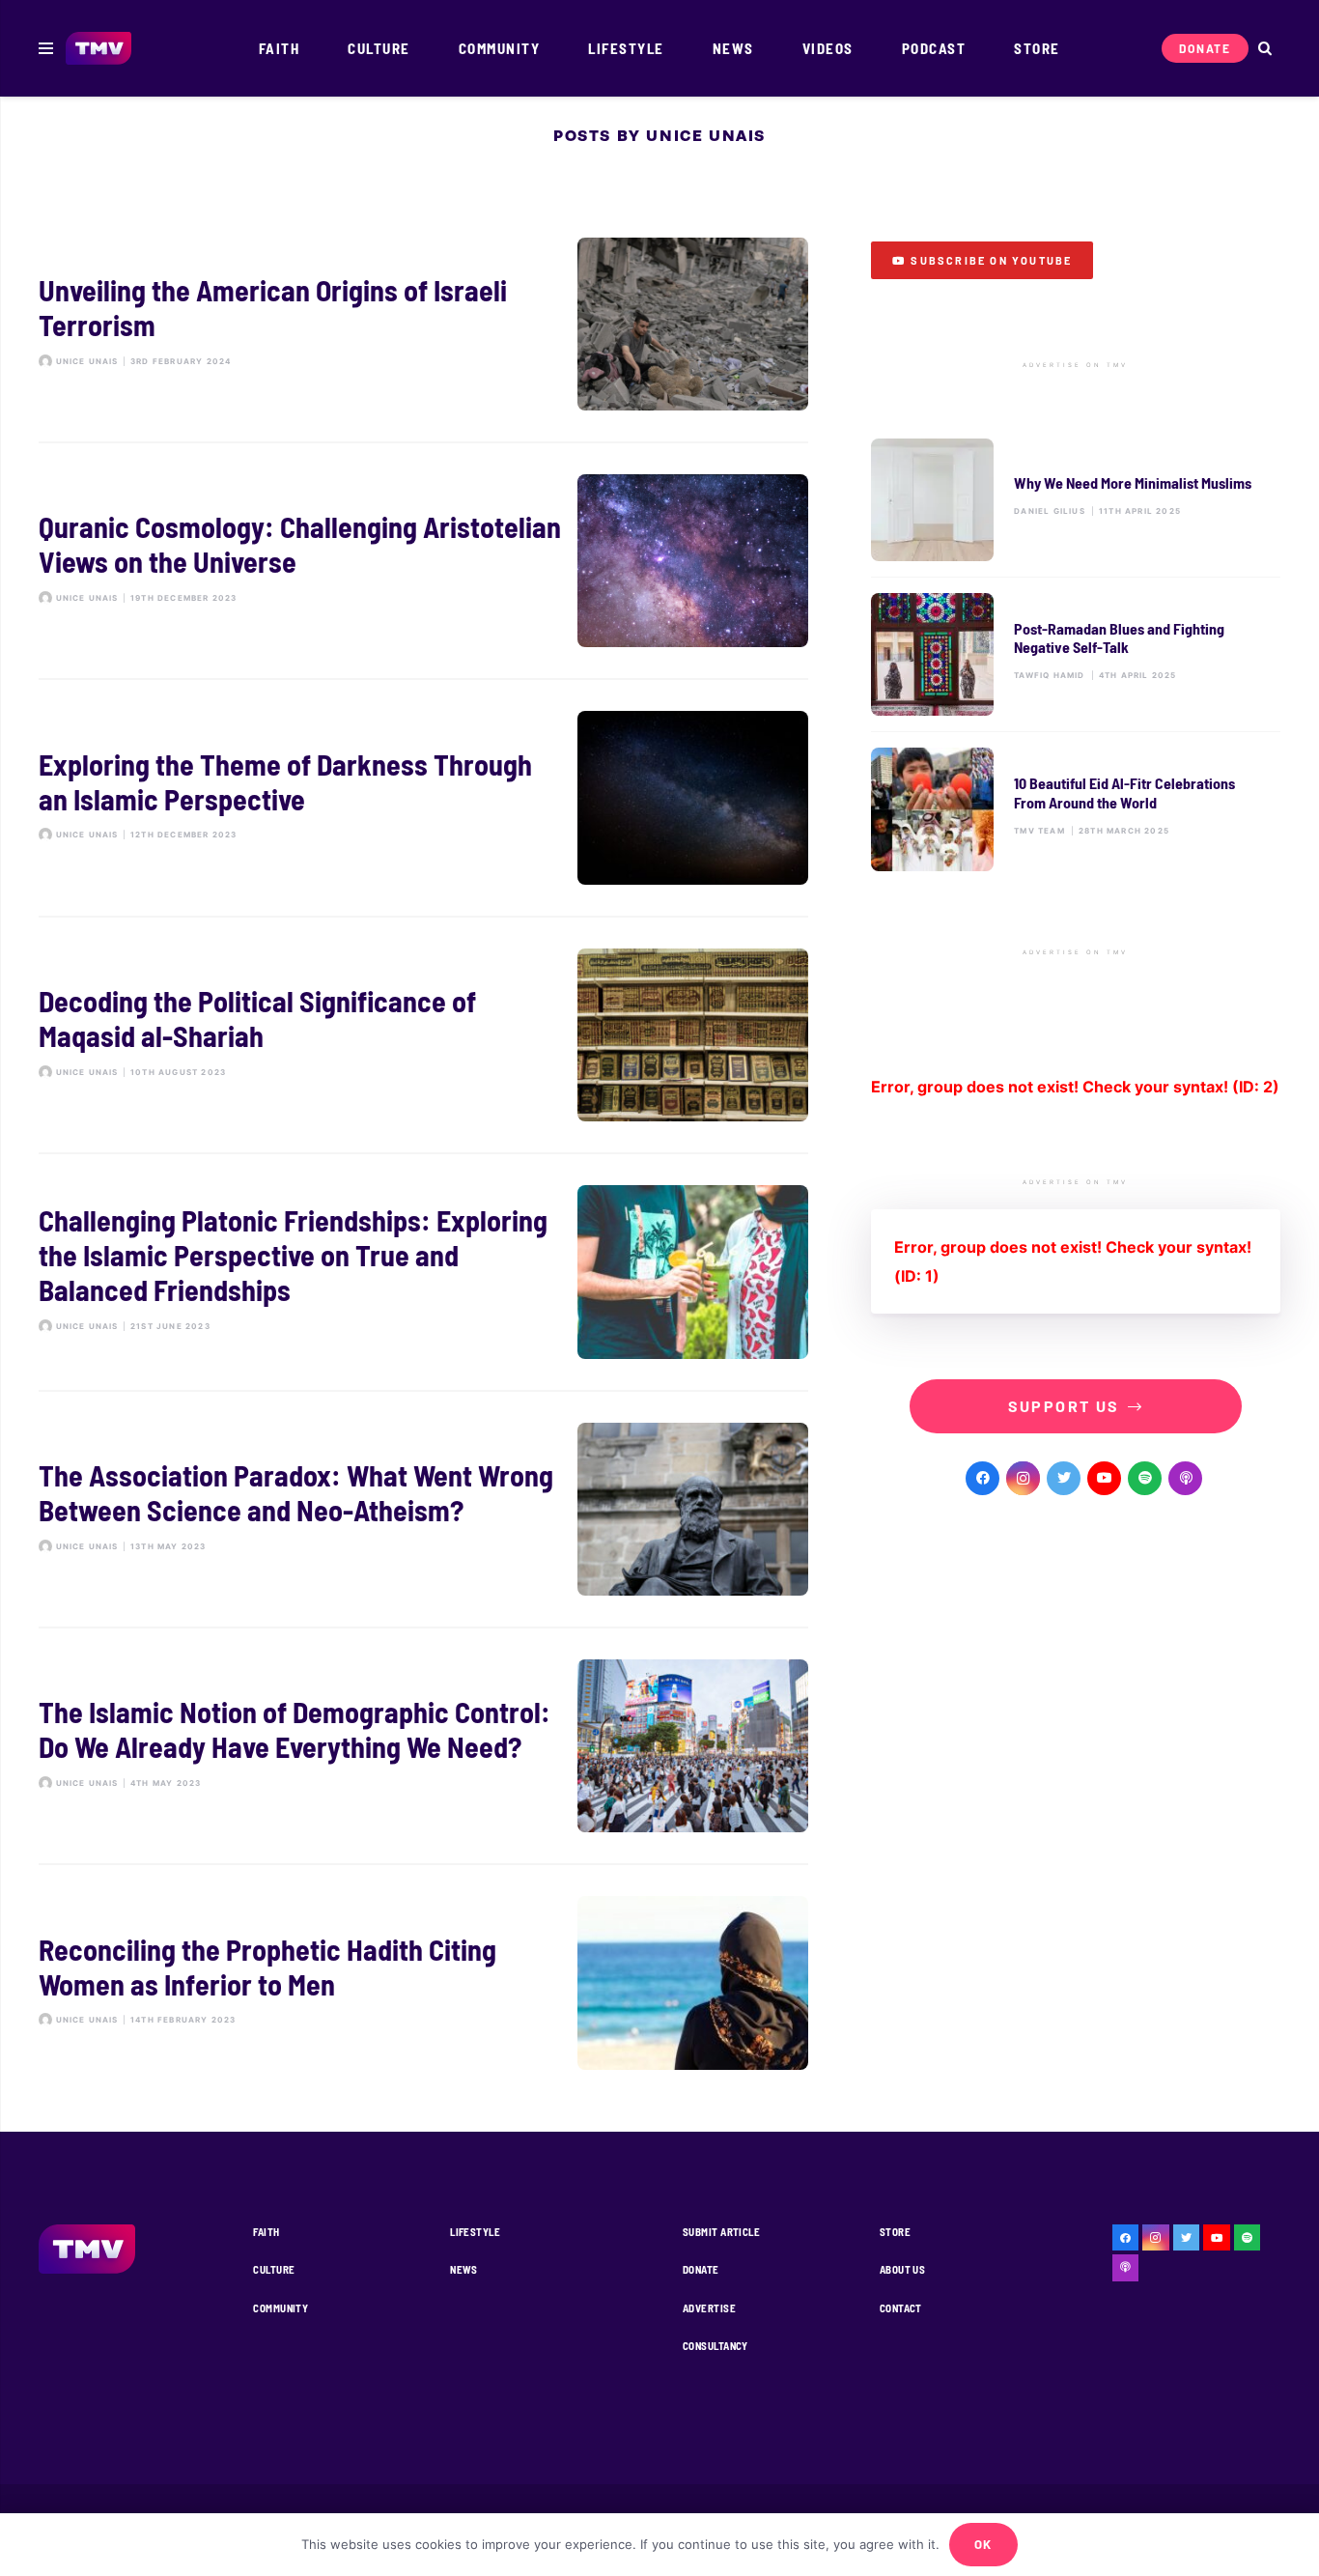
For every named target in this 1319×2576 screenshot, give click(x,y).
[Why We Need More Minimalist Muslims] (1076, 500)
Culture (274, 2269)
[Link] (99, 49)
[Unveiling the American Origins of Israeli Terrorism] (423, 324)
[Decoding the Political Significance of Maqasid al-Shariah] (423, 1035)
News (464, 2269)
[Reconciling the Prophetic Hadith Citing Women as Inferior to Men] (423, 1982)
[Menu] (46, 48)
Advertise (709, 2308)
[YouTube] (1104, 1478)
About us (903, 2269)
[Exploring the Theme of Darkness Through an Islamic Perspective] (423, 797)
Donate (701, 2269)
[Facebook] (982, 1478)
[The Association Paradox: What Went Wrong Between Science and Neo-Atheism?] (423, 1509)
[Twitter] (1064, 1478)
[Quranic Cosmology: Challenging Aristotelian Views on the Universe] (423, 561)
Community (281, 2308)
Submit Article (721, 2232)
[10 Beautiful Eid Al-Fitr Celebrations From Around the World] (1076, 809)
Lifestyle (475, 2232)
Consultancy (716, 2346)
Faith (266, 2232)
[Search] (1264, 49)
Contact (901, 2308)
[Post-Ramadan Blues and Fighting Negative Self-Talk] (1076, 654)
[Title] (1145, 1478)
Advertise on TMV (1075, 365)
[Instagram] (1023, 1478)
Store (895, 2232)
